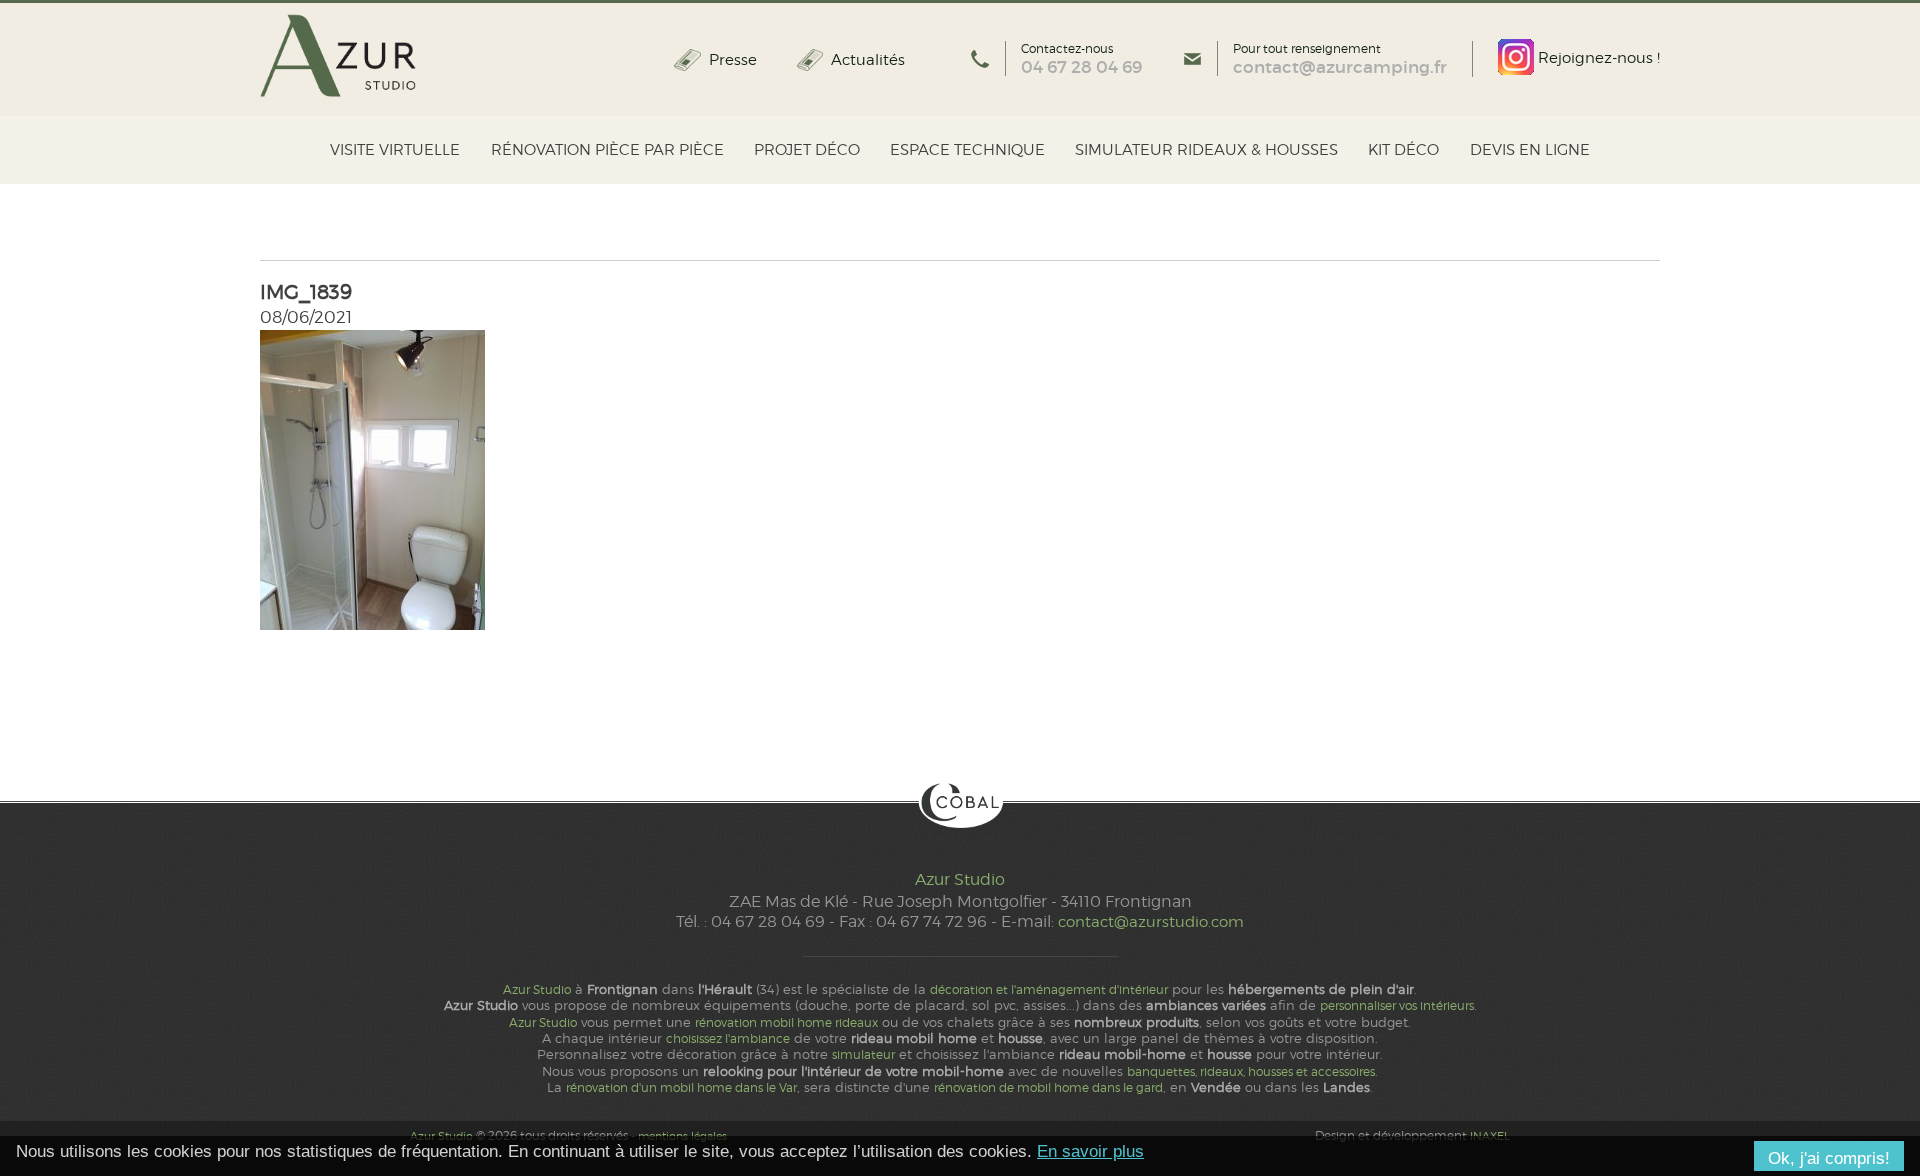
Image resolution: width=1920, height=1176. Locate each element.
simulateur (863, 1055)
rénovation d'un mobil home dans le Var (681, 1088)
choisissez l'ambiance (728, 1039)
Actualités (868, 60)
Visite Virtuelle (395, 150)
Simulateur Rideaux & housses (1206, 150)
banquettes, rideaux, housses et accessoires (1251, 1072)
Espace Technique (967, 150)
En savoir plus (1090, 1151)
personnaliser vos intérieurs (1397, 1006)
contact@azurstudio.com (1151, 921)
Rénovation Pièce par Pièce (607, 150)
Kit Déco (1403, 150)
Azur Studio (960, 879)
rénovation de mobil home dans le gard (1048, 1088)
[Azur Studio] (338, 57)
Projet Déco (807, 150)
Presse (732, 60)
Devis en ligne (1530, 150)
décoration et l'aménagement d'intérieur (1049, 990)
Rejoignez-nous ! (1597, 58)
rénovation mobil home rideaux (786, 1023)
